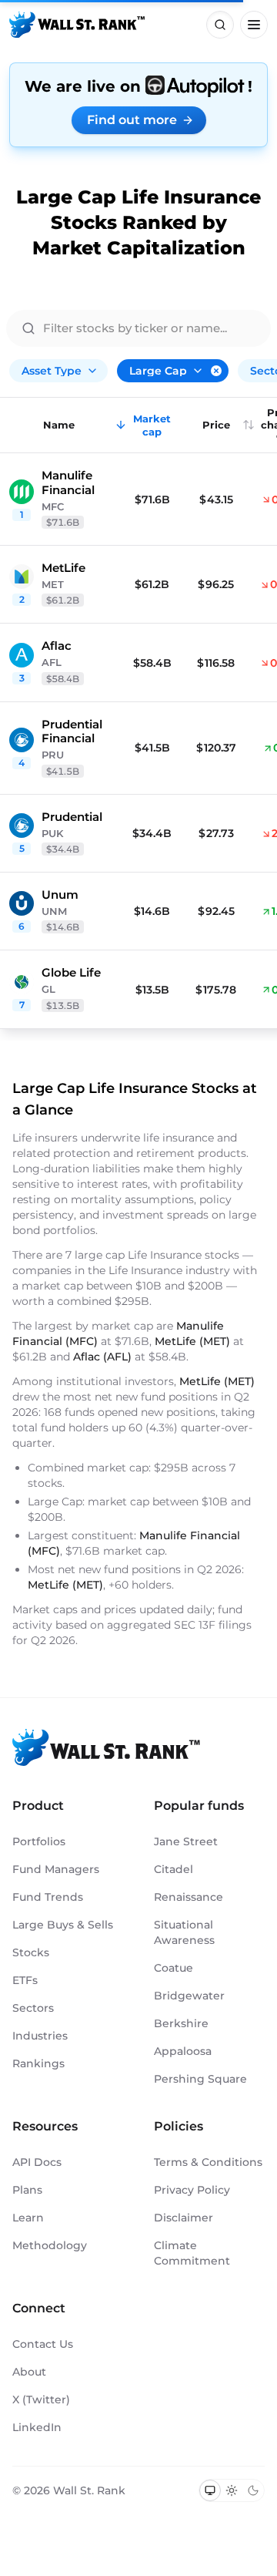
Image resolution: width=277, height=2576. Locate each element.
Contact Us (43, 2344)
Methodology (50, 2245)
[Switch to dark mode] (253, 2490)
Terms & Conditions (208, 2162)
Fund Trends (48, 1897)
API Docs (37, 2162)
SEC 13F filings (213, 1625)
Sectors (33, 2008)
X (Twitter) (41, 2399)
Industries (40, 2036)
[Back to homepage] (77, 25)
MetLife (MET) (192, 1341)
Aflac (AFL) (102, 1357)
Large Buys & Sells (63, 1925)
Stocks (31, 1952)
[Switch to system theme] (210, 2490)
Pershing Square (200, 2079)
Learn (28, 2218)
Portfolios (39, 1841)
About (29, 2372)
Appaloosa (183, 2051)
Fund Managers (56, 1869)
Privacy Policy (192, 2190)
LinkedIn (37, 2427)
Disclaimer (184, 2218)
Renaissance (189, 1897)
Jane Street (186, 1841)
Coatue (174, 1968)
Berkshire (181, 2023)
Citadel (174, 1869)
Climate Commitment (192, 2253)
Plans (27, 2190)
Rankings (38, 2063)
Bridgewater (189, 1996)
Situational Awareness (184, 1932)
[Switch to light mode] (232, 2490)
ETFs (25, 1980)
